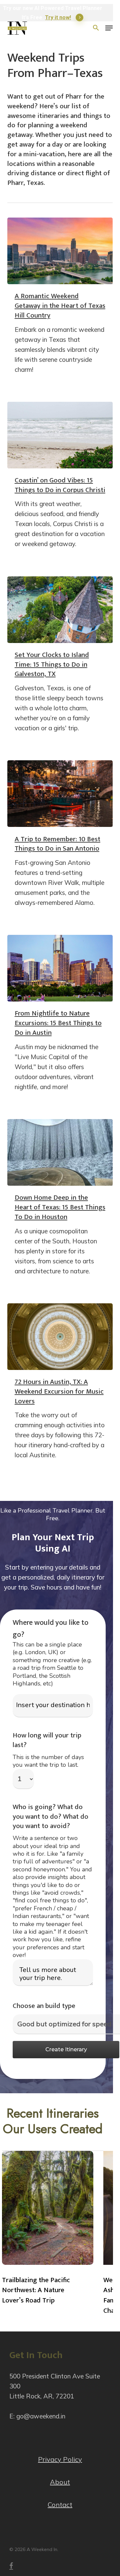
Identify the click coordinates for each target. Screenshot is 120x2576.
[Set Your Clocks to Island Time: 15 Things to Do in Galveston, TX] (60, 610)
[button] (109, 28)
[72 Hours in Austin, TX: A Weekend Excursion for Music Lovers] (60, 1337)
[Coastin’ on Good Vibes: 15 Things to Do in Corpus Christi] (60, 435)
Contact (60, 2505)
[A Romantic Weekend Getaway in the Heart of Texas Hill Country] (60, 251)
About (60, 2482)
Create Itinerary (66, 2049)
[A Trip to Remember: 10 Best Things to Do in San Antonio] (60, 794)
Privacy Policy (60, 2459)
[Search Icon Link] (96, 28)
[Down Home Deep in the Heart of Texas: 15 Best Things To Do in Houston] (60, 1152)
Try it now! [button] (58, 17)
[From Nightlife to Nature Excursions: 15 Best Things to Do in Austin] (60, 968)
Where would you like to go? (50, 1629)
